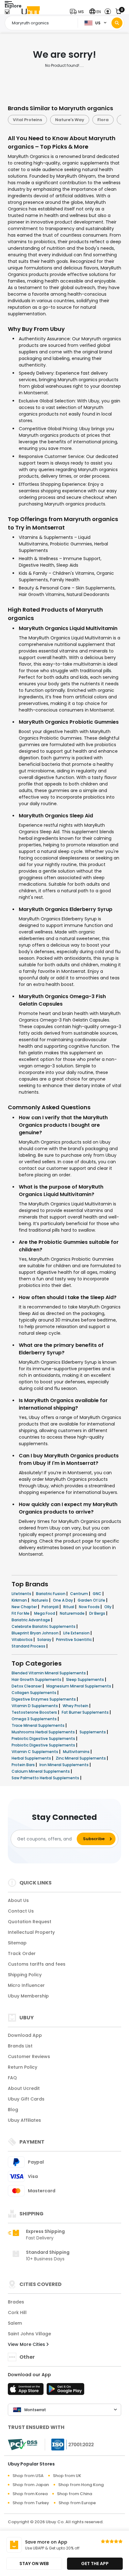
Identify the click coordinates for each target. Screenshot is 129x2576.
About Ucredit (24, 2088)
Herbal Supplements (32, 1758)
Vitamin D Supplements (35, 1706)
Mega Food (45, 1613)
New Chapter (25, 1607)
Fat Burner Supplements (86, 1712)
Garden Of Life (92, 1600)
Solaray (45, 1640)
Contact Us (21, 1911)
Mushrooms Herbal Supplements (44, 1732)
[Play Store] (65, 2391)
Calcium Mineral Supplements (41, 1771)
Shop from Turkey (31, 2503)
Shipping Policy (25, 1975)
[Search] (117, 23)
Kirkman (20, 1600)
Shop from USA (28, 2476)
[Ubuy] (31, 12)
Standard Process (29, 1646)
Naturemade (73, 1613)
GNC (98, 1594)
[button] (78, 12)
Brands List (20, 2046)
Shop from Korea (30, 2494)
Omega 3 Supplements (35, 1719)
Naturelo (40, 1600)
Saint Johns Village (29, 2334)
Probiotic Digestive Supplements (44, 1745)
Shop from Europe (77, 2503)
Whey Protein (76, 1706)
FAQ (12, 2078)
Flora (103, 120)
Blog (13, 2110)
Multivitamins (77, 1752)
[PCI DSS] (23, 2445)
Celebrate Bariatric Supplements (44, 1626)
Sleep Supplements (85, 1680)
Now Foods (90, 1607)
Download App (25, 2035)
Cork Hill (17, 2312)
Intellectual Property (31, 1932)
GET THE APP (95, 2564)
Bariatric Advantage (31, 1620)
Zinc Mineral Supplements (81, 1758)
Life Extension (77, 1633)
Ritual (69, 1607)
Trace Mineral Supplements (39, 1725)
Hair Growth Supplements (37, 1680)
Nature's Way (70, 120)
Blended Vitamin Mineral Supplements (49, 1673)
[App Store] (27, 2391)
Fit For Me (21, 1613)
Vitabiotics (23, 1640)
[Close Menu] (7, 13)
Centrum (80, 1594)
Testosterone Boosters (35, 1712)
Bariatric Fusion (51, 1594)
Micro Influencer (26, 1985)
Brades (16, 2302)
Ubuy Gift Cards (26, 2099)
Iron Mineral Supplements (64, 1765)
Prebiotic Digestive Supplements (44, 1739)
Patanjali (51, 1607)
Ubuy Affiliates (24, 2120)
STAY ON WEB (34, 2564)
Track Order (22, 1953)
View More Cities (27, 2344)
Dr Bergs (98, 1613)
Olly (108, 1607)
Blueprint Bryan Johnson (36, 1633)
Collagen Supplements (34, 1693)
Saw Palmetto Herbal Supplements (46, 1778)
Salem (15, 2323)
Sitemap (17, 1943)
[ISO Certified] (70, 2444)
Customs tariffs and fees (37, 1964)
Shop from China (75, 2494)
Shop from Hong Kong (81, 2485)
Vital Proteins (27, 120)
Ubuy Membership (28, 1996)
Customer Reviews (29, 2056)
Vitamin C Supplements (35, 1752)
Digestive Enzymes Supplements (44, 1699)
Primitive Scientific (74, 1640)
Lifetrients (22, 1594)
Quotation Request (30, 1922)
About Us (18, 1900)
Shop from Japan (31, 2485)
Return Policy (23, 2067)
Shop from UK (67, 2476)
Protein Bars (24, 1765)
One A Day (63, 1600)
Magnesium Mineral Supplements (79, 1686)
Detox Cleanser (27, 1686)
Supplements (93, 1732)
